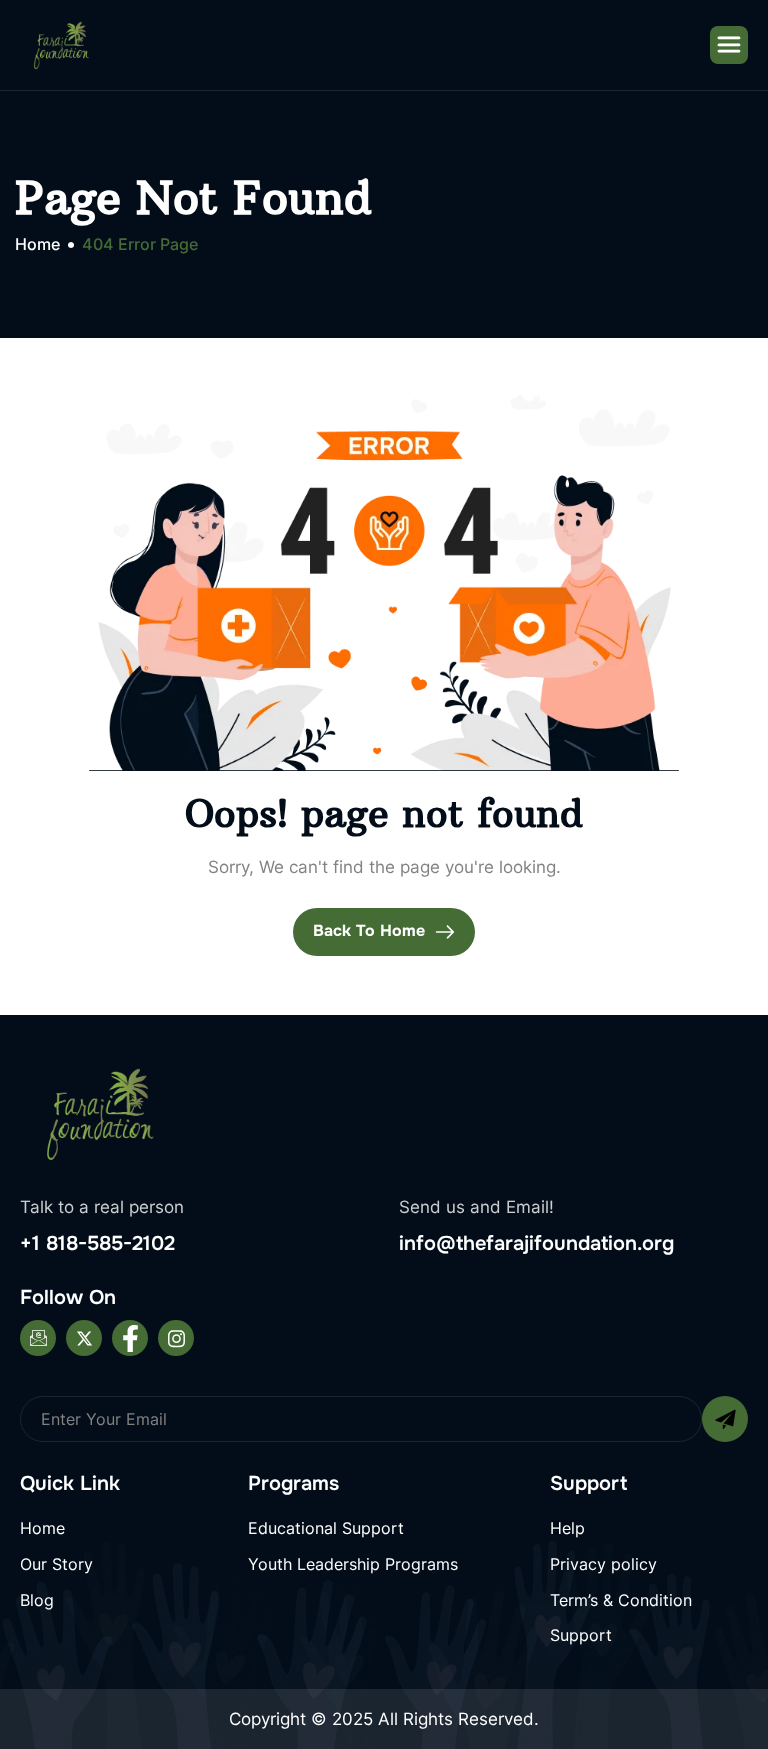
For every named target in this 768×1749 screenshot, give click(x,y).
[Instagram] (176, 1338)
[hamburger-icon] (729, 45)
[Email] (38, 1338)
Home (42, 1528)
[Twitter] (84, 1338)
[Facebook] (130, 1338)
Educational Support (326, 1528)
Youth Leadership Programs (353, 1564)
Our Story (56, 1564)
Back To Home (371, 930)
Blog (37, 1600)
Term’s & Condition (621, 1600)
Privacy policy (603, 1564)
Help (567, 1528)
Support (581, 1635)
